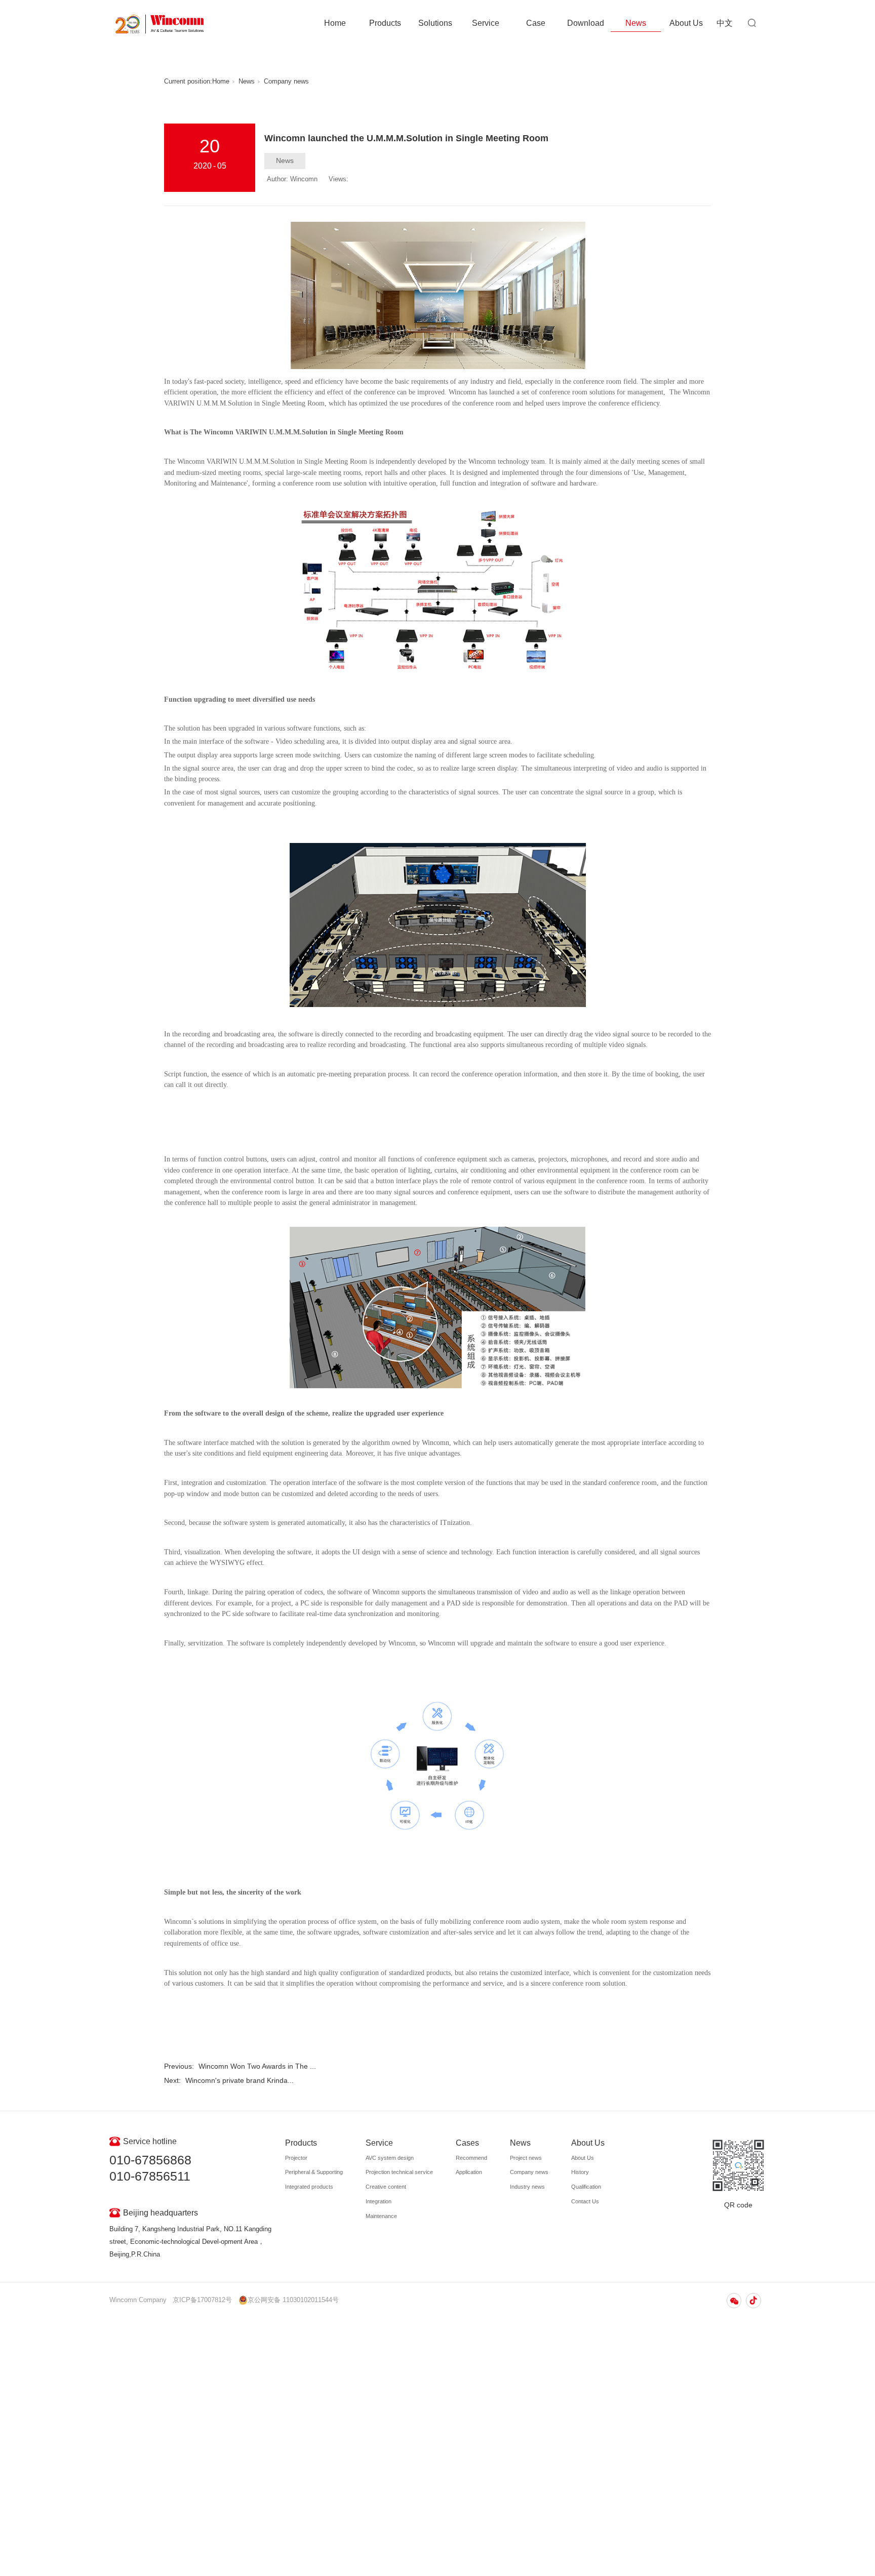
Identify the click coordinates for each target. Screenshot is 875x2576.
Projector (296, 2158)
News (636, 23)
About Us (686, 23)
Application (469, 2172)
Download (586, 23)
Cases (467, 2143)
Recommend (471, 2158)
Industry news (527, 2187)
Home (335, 23)
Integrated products (309, 2187)
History (580, 2172)
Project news (526, 2158)
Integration (379, 2201)
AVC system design (390, 2158)
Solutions (435, 23)
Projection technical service (399, 2172)
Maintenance (381, 2216)
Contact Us (585, 2201)
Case (536, 23)
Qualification (586, 2187)
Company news (286, 82)
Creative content (386, 2187)
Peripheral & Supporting (314, 2172)
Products (385, 23)
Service (486, 23)
